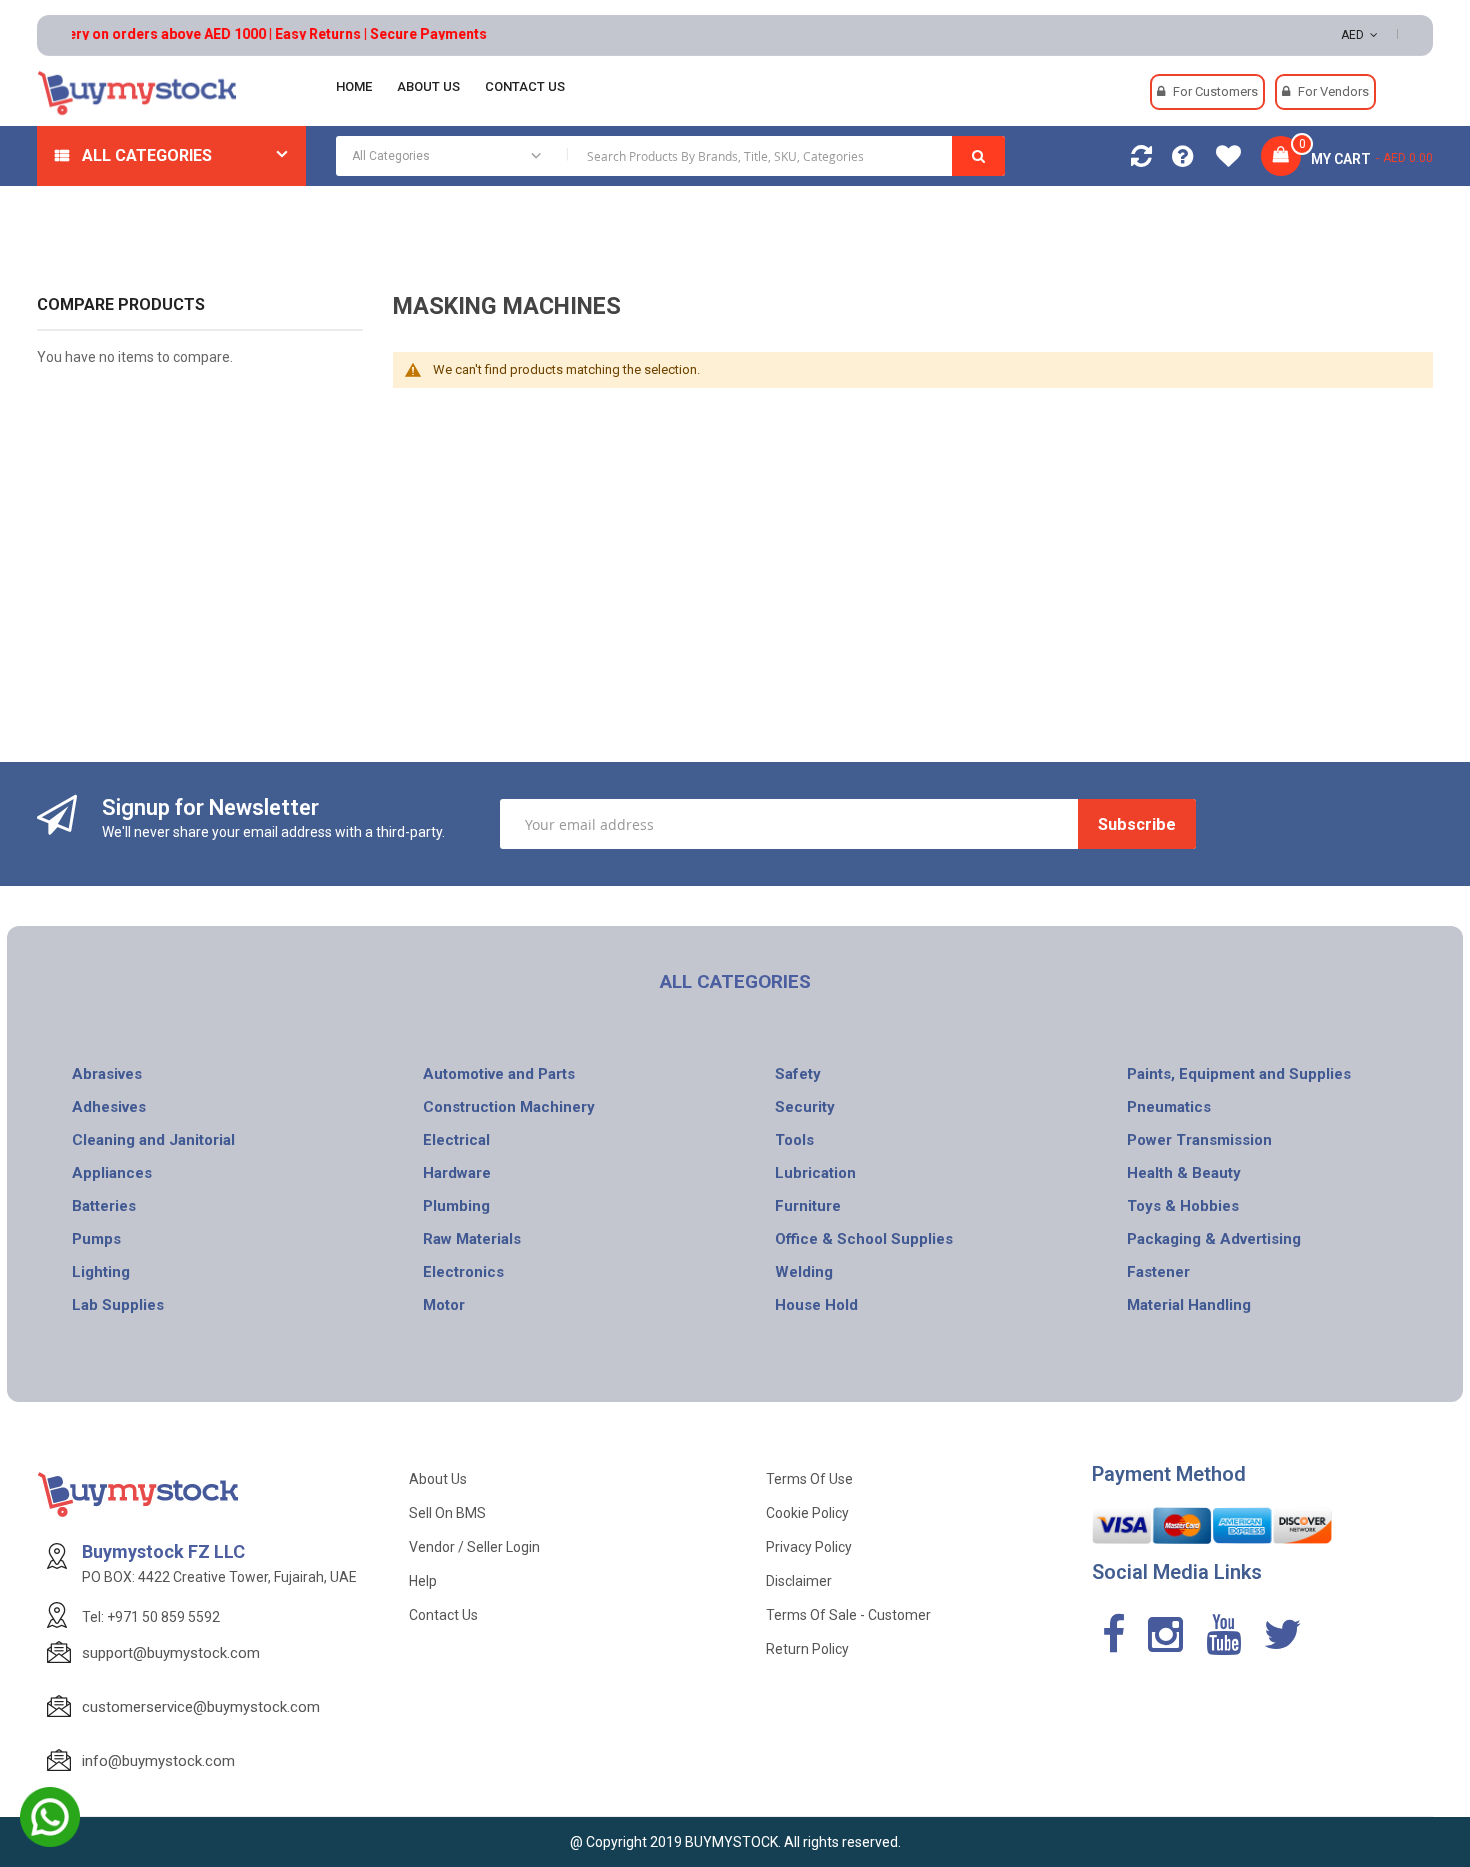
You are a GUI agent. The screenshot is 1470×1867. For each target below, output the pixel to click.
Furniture (808, 1206)
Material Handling (1189, 1305)
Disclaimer (799, 1581)
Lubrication (815, 1173)
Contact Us (443, 1615)
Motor (444, 1305)
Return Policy (807, 1649)
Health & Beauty (1184, 1173)
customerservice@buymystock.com (201, 1707)
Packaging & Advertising (1214, 1239)
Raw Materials (472, 1239)
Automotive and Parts (499, 1074)
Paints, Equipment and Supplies (1239, 1074)
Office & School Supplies (864, 1239)
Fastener (1158, 1272)
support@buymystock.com (171, 1653)
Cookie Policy (807, 1513)
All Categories (147, 155)
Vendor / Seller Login (474, 1547)
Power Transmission (1199, 1140)
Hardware (457, 1173)
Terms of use (809, 1479)
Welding (804, 1272)
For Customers (1215, 91)
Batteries (104, 1206)
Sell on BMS (447, 1513)
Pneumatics (1169, 1107)
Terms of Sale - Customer (848, 1615)
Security (805, 1107)
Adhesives (109, 1107)
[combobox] (670, 156)
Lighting (101, 1272)
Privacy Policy (809, 1547)
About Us (438, 1479)
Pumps (96, 1239)
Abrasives (107, 1074)
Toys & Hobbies (1183, 1206)
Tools (794, 1140)
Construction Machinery (509, 1107)
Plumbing (456, 1206)
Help (423, 1581)
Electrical (456, 1140)
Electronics (463, 1272)
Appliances (112, 1173)
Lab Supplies (118, 1305)
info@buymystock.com (158, 1761)
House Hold (816, 1305)
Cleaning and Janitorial (153, 1140)
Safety (798, 1074)
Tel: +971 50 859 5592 (151, 1617)
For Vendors (1333, 91)
